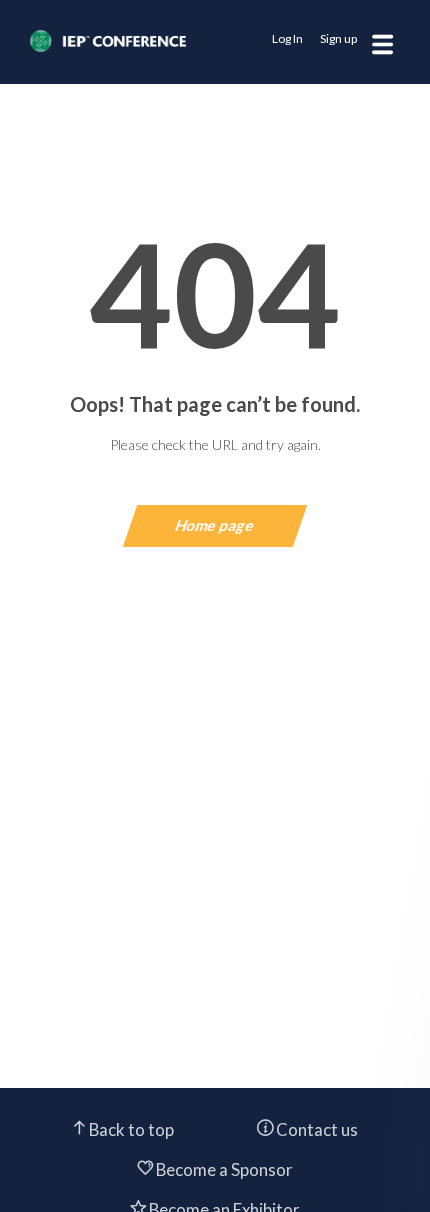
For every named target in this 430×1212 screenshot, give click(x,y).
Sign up (338, 38)
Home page (215, 525)
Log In (287, 38)
